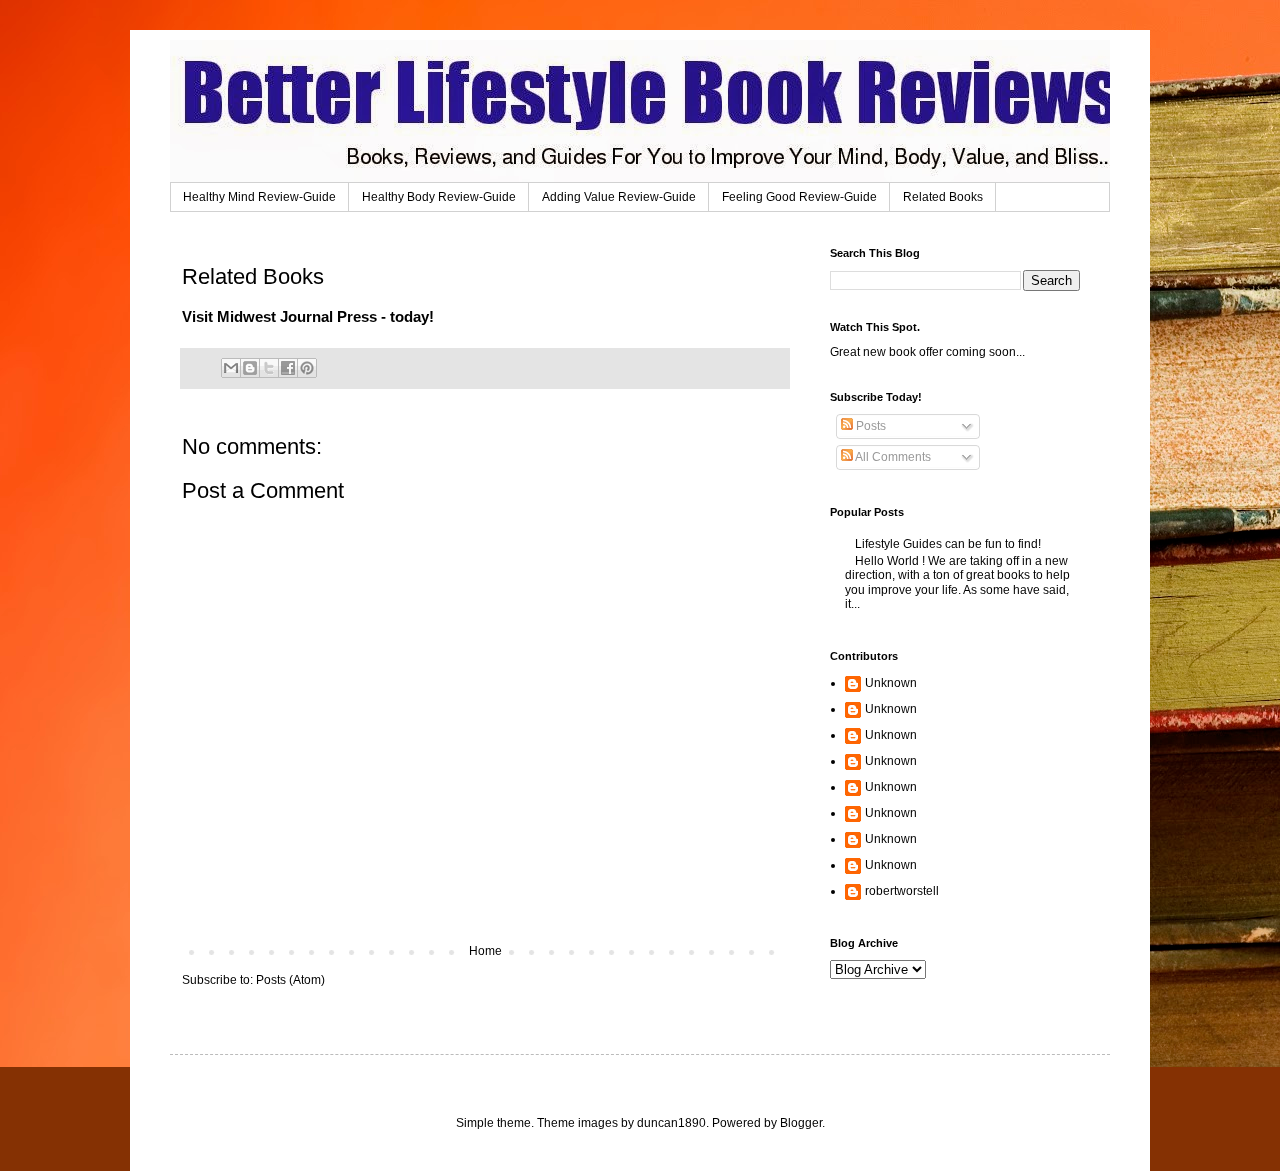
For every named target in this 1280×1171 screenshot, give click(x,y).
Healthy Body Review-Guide (439, 197)
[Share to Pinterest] (307, 368)
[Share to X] (269, 368)
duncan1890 (671, 1123)
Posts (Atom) (290, 980)
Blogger (801, 1123)
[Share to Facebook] (288, 368)
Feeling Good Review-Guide (799, 197)
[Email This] (231, 368)
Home (485, 951)
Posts (869, 426)
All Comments (892, 457)
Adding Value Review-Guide (619, 197)
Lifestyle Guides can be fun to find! (948, 544)
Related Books (943, 197)
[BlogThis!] (250, 368)
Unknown (891, 683)
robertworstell (902, 891)
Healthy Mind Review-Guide (259, 197)
